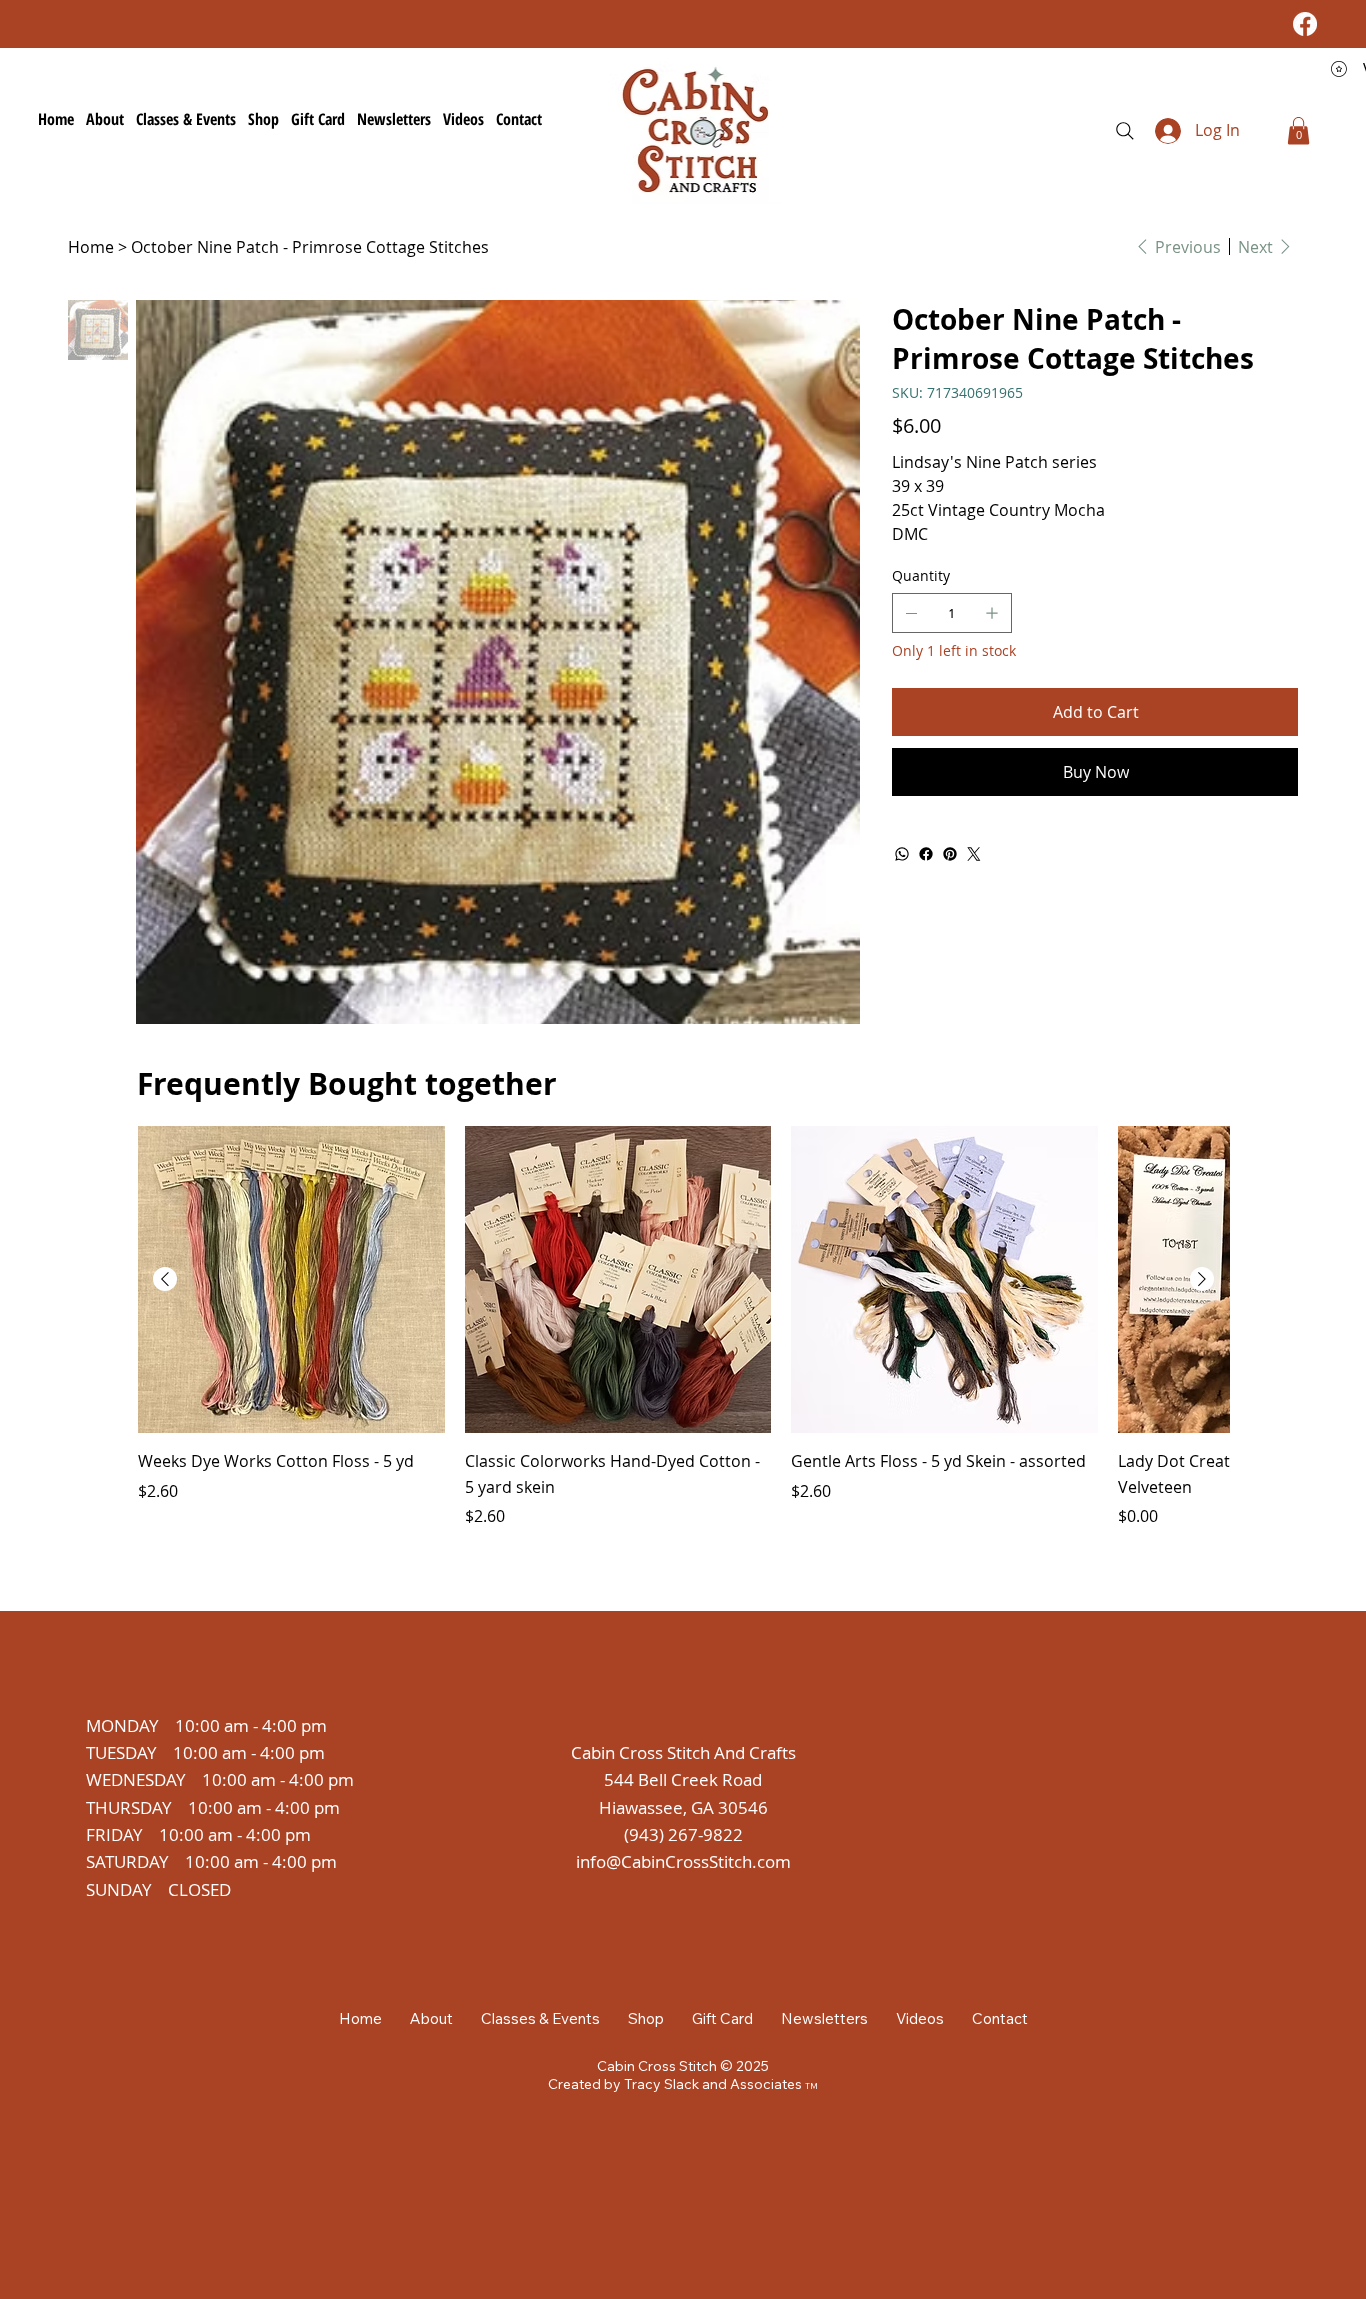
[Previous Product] (165, 1279)
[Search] (1125, 131)
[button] (1298, 130)
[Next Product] (1202, 1279)
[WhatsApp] (902, 854)
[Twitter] (974, 854)
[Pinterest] (950, 854)
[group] (683, 1327)
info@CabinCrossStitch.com (683, 1861)
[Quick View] (291, 1279)
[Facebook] (1305, 24)
